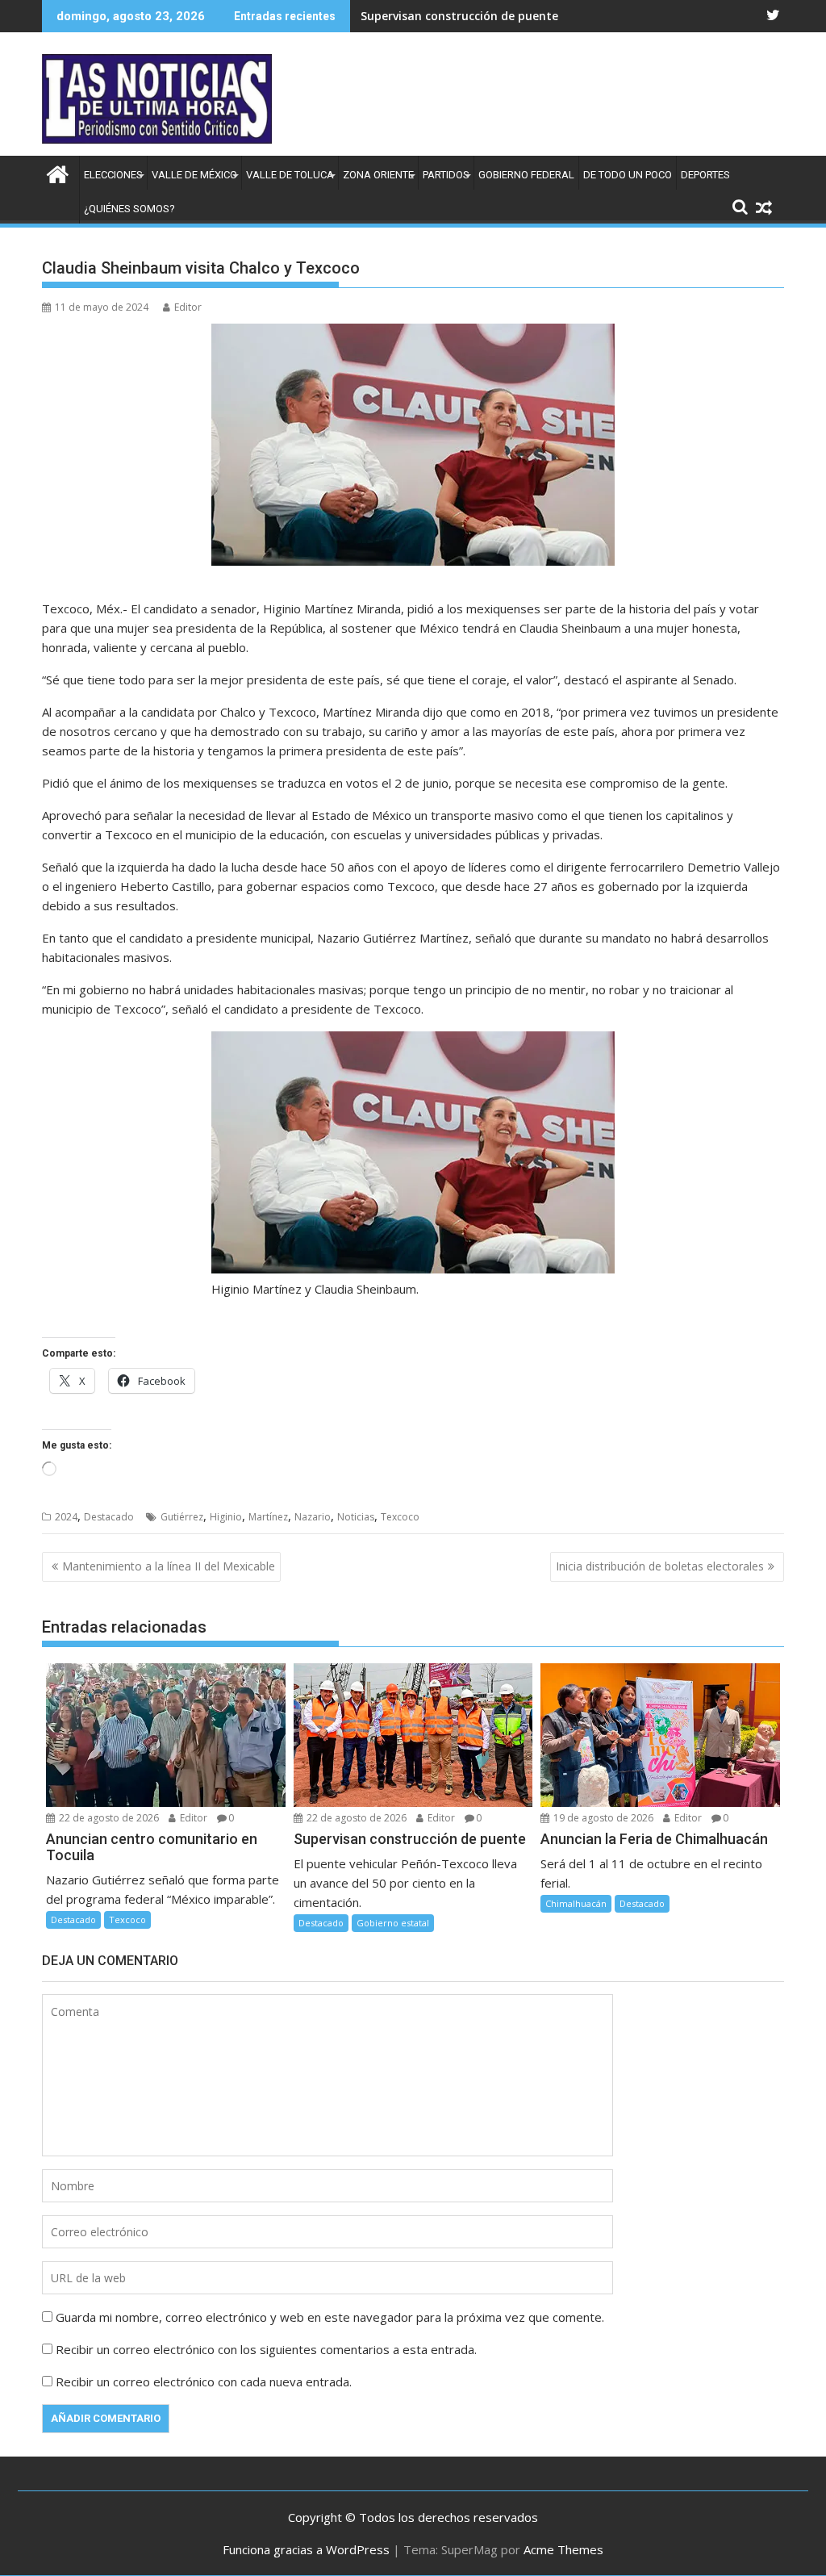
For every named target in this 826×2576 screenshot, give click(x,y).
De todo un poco (628, 175)
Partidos (446, 175)
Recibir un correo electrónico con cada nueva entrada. (204, 2382)
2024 (66, 1517)
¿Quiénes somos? (129, 209)
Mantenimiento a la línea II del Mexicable (169, 1566)
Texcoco (400, 1517)
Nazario (313, 1517)
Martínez (268, 1517)
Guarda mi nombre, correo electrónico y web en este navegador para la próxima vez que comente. (330, 2317)
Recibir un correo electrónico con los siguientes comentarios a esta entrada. (266, 2349)
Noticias (356, 1517)
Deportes (705, 175)
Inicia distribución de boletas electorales (660, 1566)
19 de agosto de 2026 (602, 1818)
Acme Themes (563, 2549)
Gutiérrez (182, 1517)
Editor (188, 307)
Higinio (226, 1517)
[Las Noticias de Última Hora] (58, 172)
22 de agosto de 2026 (108, 1818)
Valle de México (194, 175)
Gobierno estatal (393, 1923)
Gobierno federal (526, 175)
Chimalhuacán (576, 1903)
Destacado (109, 1517)
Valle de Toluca (290, 175)
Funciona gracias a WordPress (306, 2549)
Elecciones (113, 175)
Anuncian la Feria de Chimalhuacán (460, 16)
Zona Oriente (378, 175)
